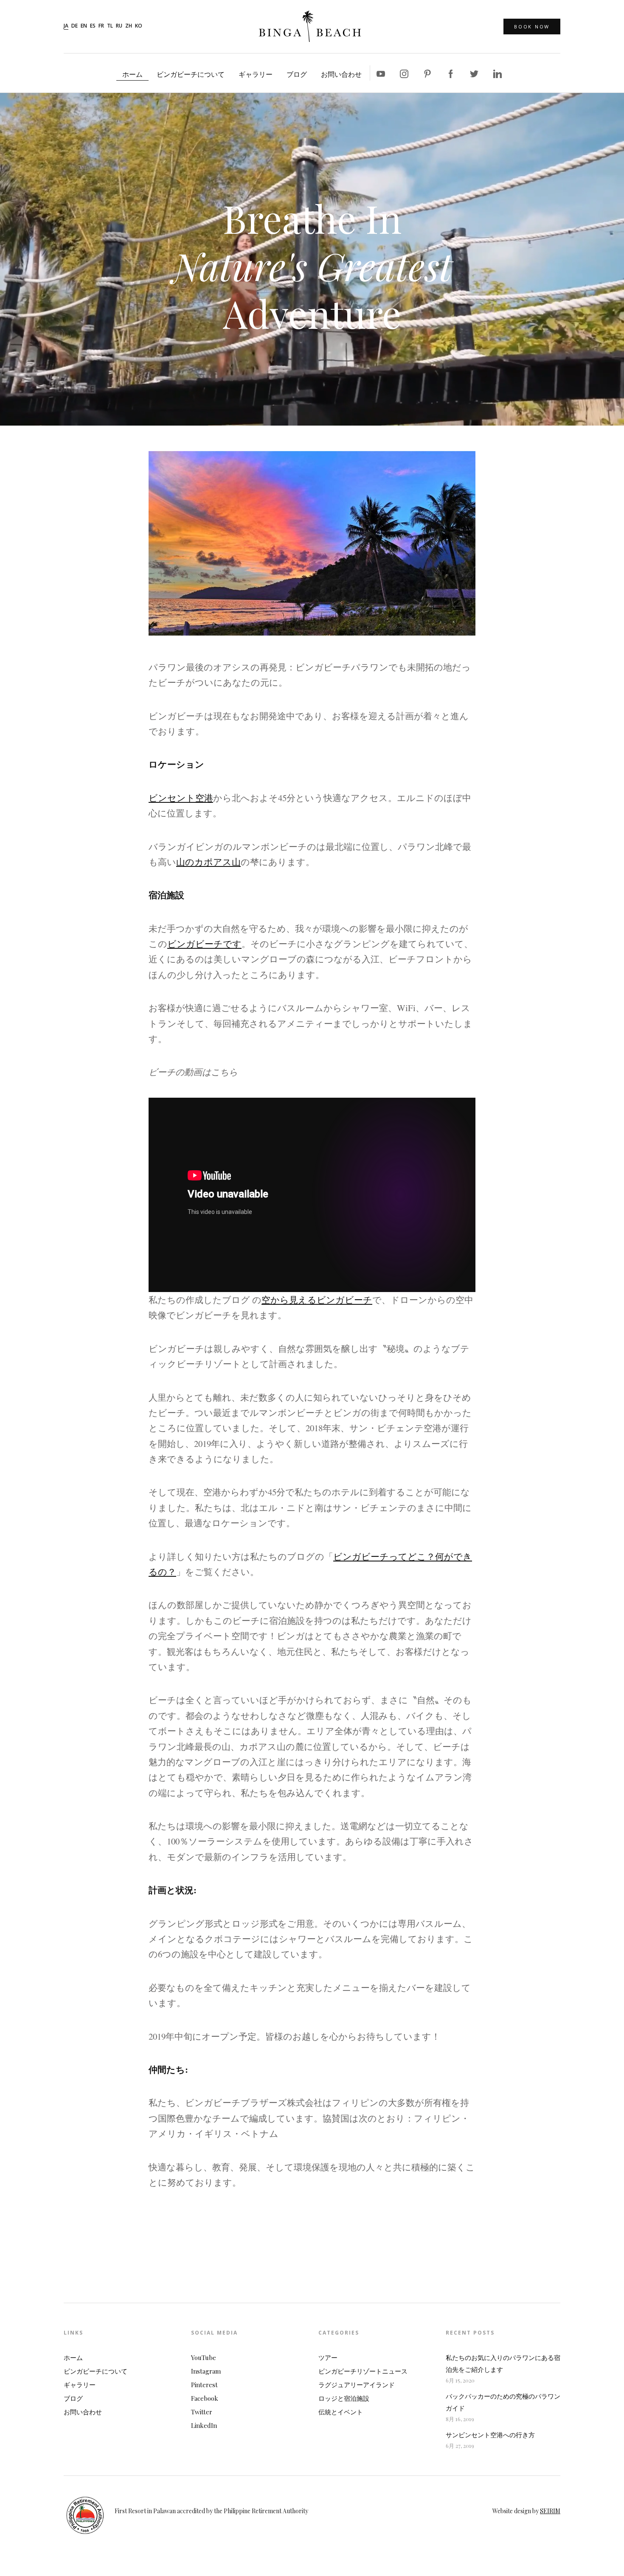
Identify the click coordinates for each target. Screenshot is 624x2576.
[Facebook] (451, 73)
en (84, 26)
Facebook (205, 2398)
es (93, 26)
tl (110, 26)
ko (139, 26)
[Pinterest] (427, 73)
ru (119, 26)
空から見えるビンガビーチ (317, 1300)
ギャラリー (256, 74)
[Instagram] (404, 73)
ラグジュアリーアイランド (357, 2385)
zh (129, 26)
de (74, 26)
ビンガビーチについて (191, 74)
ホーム (132, 74)
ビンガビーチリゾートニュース (363, 2371)
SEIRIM (550, 2511)
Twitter (202, 2412)
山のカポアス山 (208, 862)
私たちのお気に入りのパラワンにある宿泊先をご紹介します (503, 2363)
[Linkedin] (498, 73)
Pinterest (204, 2385)
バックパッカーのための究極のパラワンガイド (503, 2402)
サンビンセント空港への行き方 (490, 2435)
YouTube (204, 2357)
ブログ (297, 74)
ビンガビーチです (204, 944)
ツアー (328, 2357)
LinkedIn (204, 2425)
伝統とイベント (341, 2412)
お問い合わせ (341, 74)
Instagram (206, 2371)
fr (101, 26)
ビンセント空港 (181, 798)
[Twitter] (474, 73)
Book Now (532, 27)
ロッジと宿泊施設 (344, 2398)
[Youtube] (381, 73)
